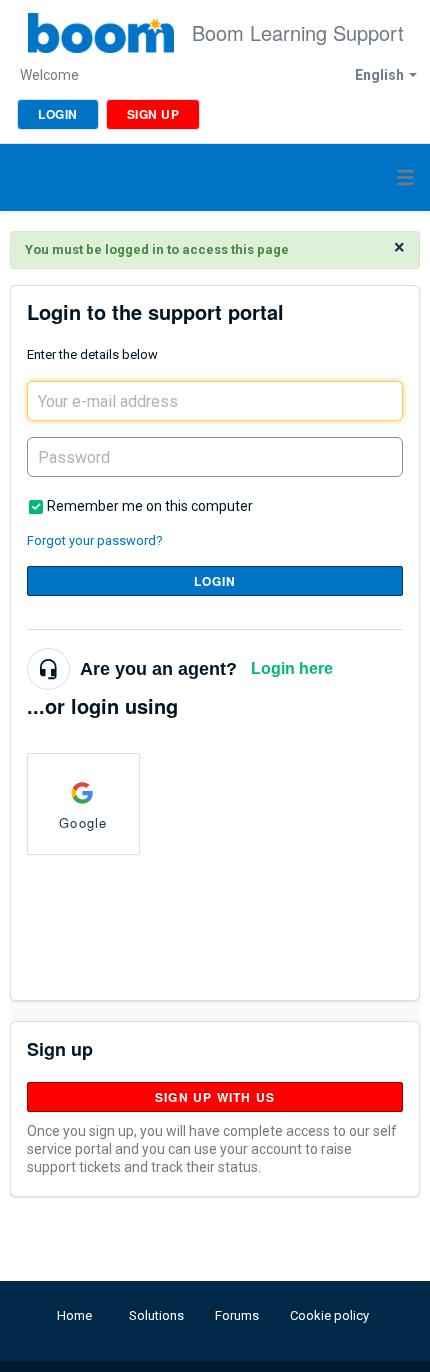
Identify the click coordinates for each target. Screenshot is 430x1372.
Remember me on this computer (150, 506)
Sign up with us (215, 1097)
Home (74, 1315)
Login (215, 581)
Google (83, 822)
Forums (237, 1315)
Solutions (156, 1315)
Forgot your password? (95, 540)
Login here (292, 668)
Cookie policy (329, 1315)
